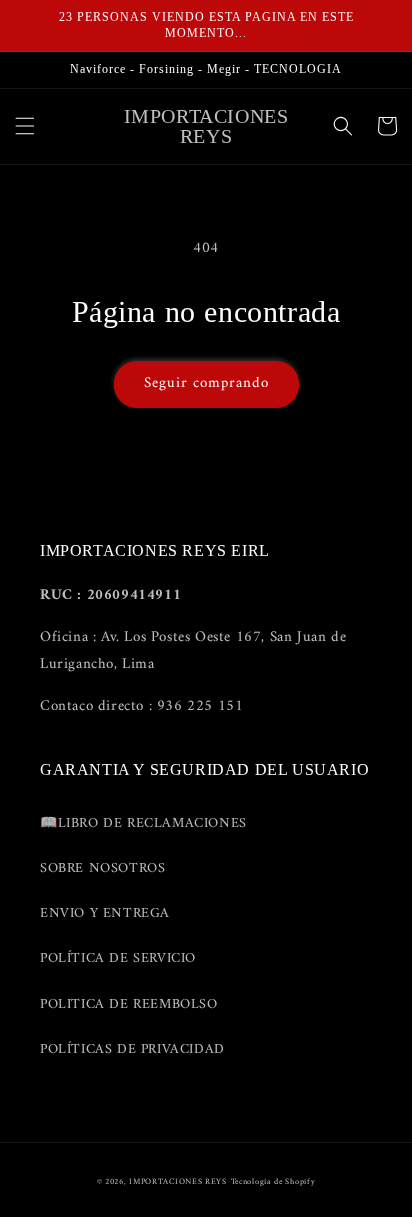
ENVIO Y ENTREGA (105, 913)
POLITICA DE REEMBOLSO (129, 1004)
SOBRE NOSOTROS (102, 868)
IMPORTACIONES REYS (178, 1182)
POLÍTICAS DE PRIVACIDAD (132, 1049)
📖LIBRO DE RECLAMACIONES (143, 823)
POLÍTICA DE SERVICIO (118, 958)
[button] (25, 126)
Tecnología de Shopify (273, 1182)
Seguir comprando (206, 383)
